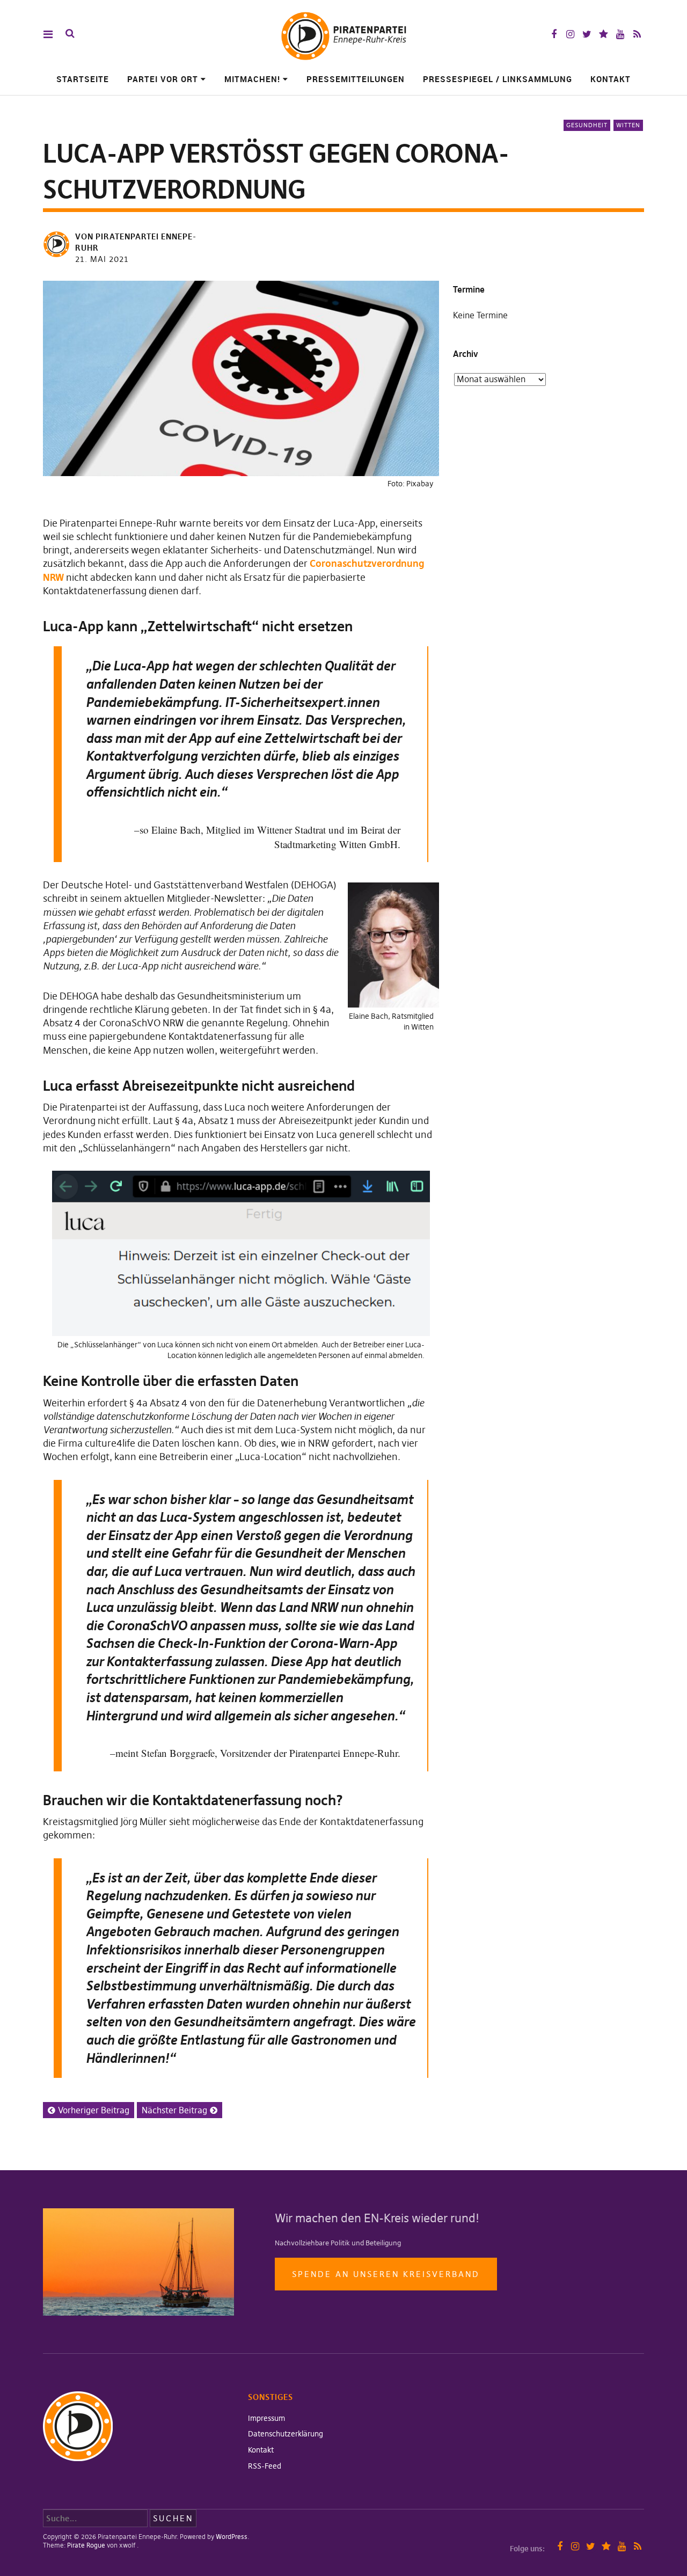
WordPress (232, 2537)
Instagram (570, 34)
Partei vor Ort (163, 79)
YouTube (620, 34)
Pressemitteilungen (356, 79)
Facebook (554, 34)
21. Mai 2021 (102, 259)
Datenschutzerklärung (286, 2434)
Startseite (83, 79)
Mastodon (604, 34)
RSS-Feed (265, 2466)
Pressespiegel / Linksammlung (498, 79)
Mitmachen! (252, 79)
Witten (628, 125)
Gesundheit (587, 125)
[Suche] (70, 34)
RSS (637, 34)
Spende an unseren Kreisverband (386, 2274)
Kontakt (611, 79)
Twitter (587, 34)
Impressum (266, 2418)
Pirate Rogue (86, 2545)
